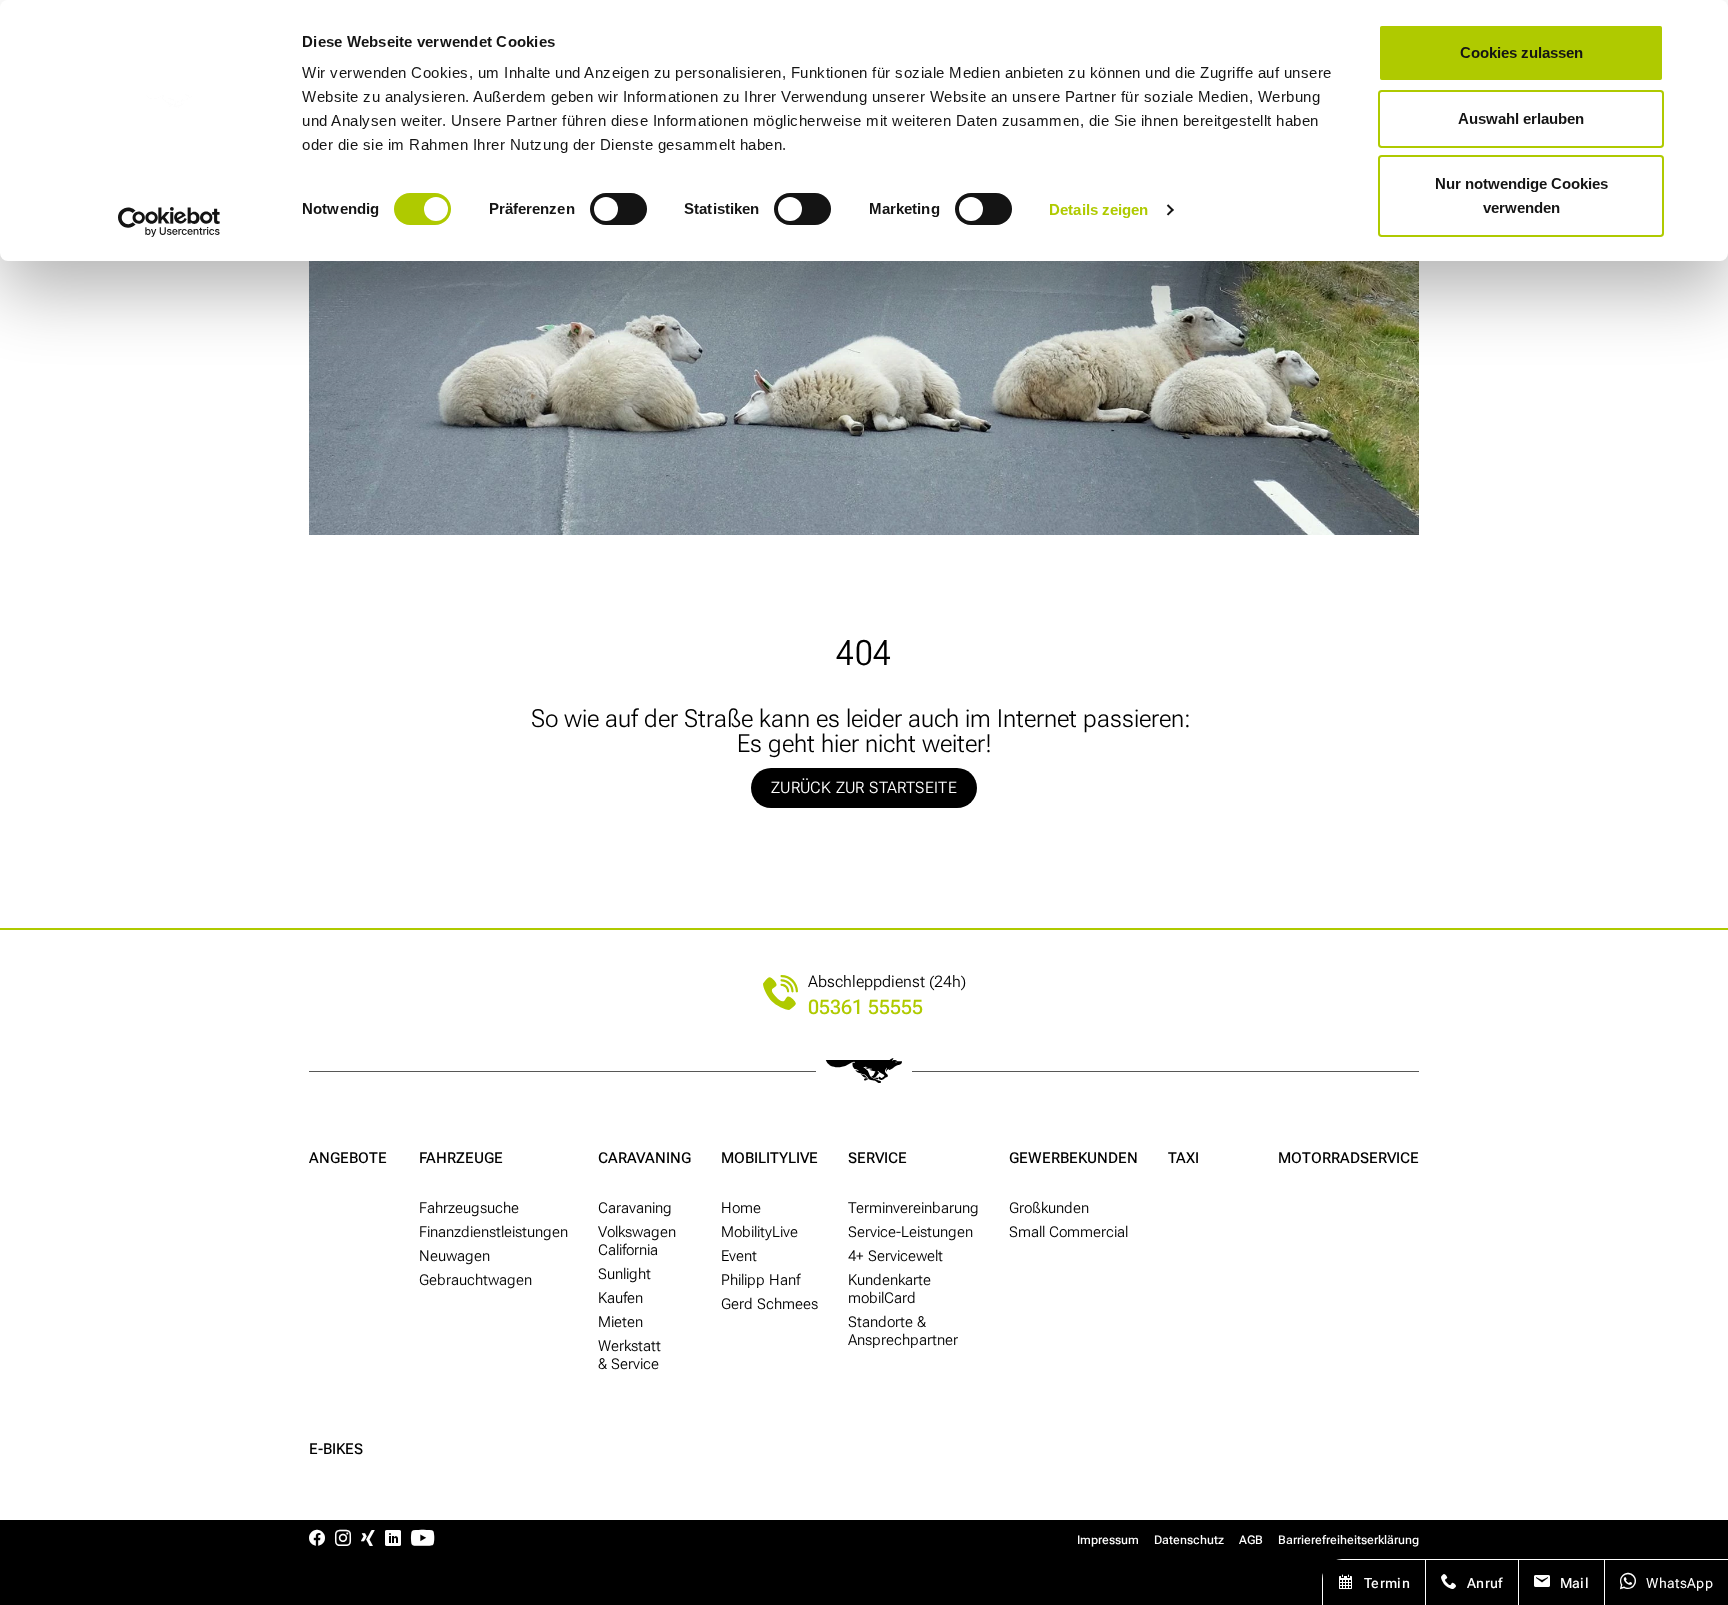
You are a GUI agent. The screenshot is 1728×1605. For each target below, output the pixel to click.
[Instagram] (343, 1539)
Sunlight (624, 1274)
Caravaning (644, 1158)
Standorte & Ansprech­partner (903, 1331)
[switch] (618, 209)
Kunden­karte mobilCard (889, 1289)
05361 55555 (865, 1007)
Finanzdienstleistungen (493, 1232)
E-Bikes (336, 1449)
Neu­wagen (454, 1256)
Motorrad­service (1348, 1158)
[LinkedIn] (393, 1539)
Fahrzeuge (461, 1158)
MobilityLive (769, 1158)
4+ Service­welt (895, 1256)
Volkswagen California (637, 1241)
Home (741, 1208)
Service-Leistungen (910, 1232)
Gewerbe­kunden (1073, 1158)
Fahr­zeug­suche (469, 1208)
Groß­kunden (1049, 1208)
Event (739, 1256)
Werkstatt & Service (629, 1355)
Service (877, 1158)
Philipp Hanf (760, 1280)
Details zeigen (1098, 209)
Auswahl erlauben (1521, 118)
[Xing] (368, 1539)
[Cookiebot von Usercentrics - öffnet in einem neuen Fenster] (169, 222)
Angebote (348, 1158)
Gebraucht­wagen (475, 1280)
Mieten (620, 1322)
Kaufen (620, 1298)
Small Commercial (1068, 1232)
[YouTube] (422, 1539)
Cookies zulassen (1521, 52)
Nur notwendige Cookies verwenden (1521, 195)
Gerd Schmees (769, 1304)
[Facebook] (317, 1539)
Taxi (1183, 1158)
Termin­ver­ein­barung (913, 1208)
